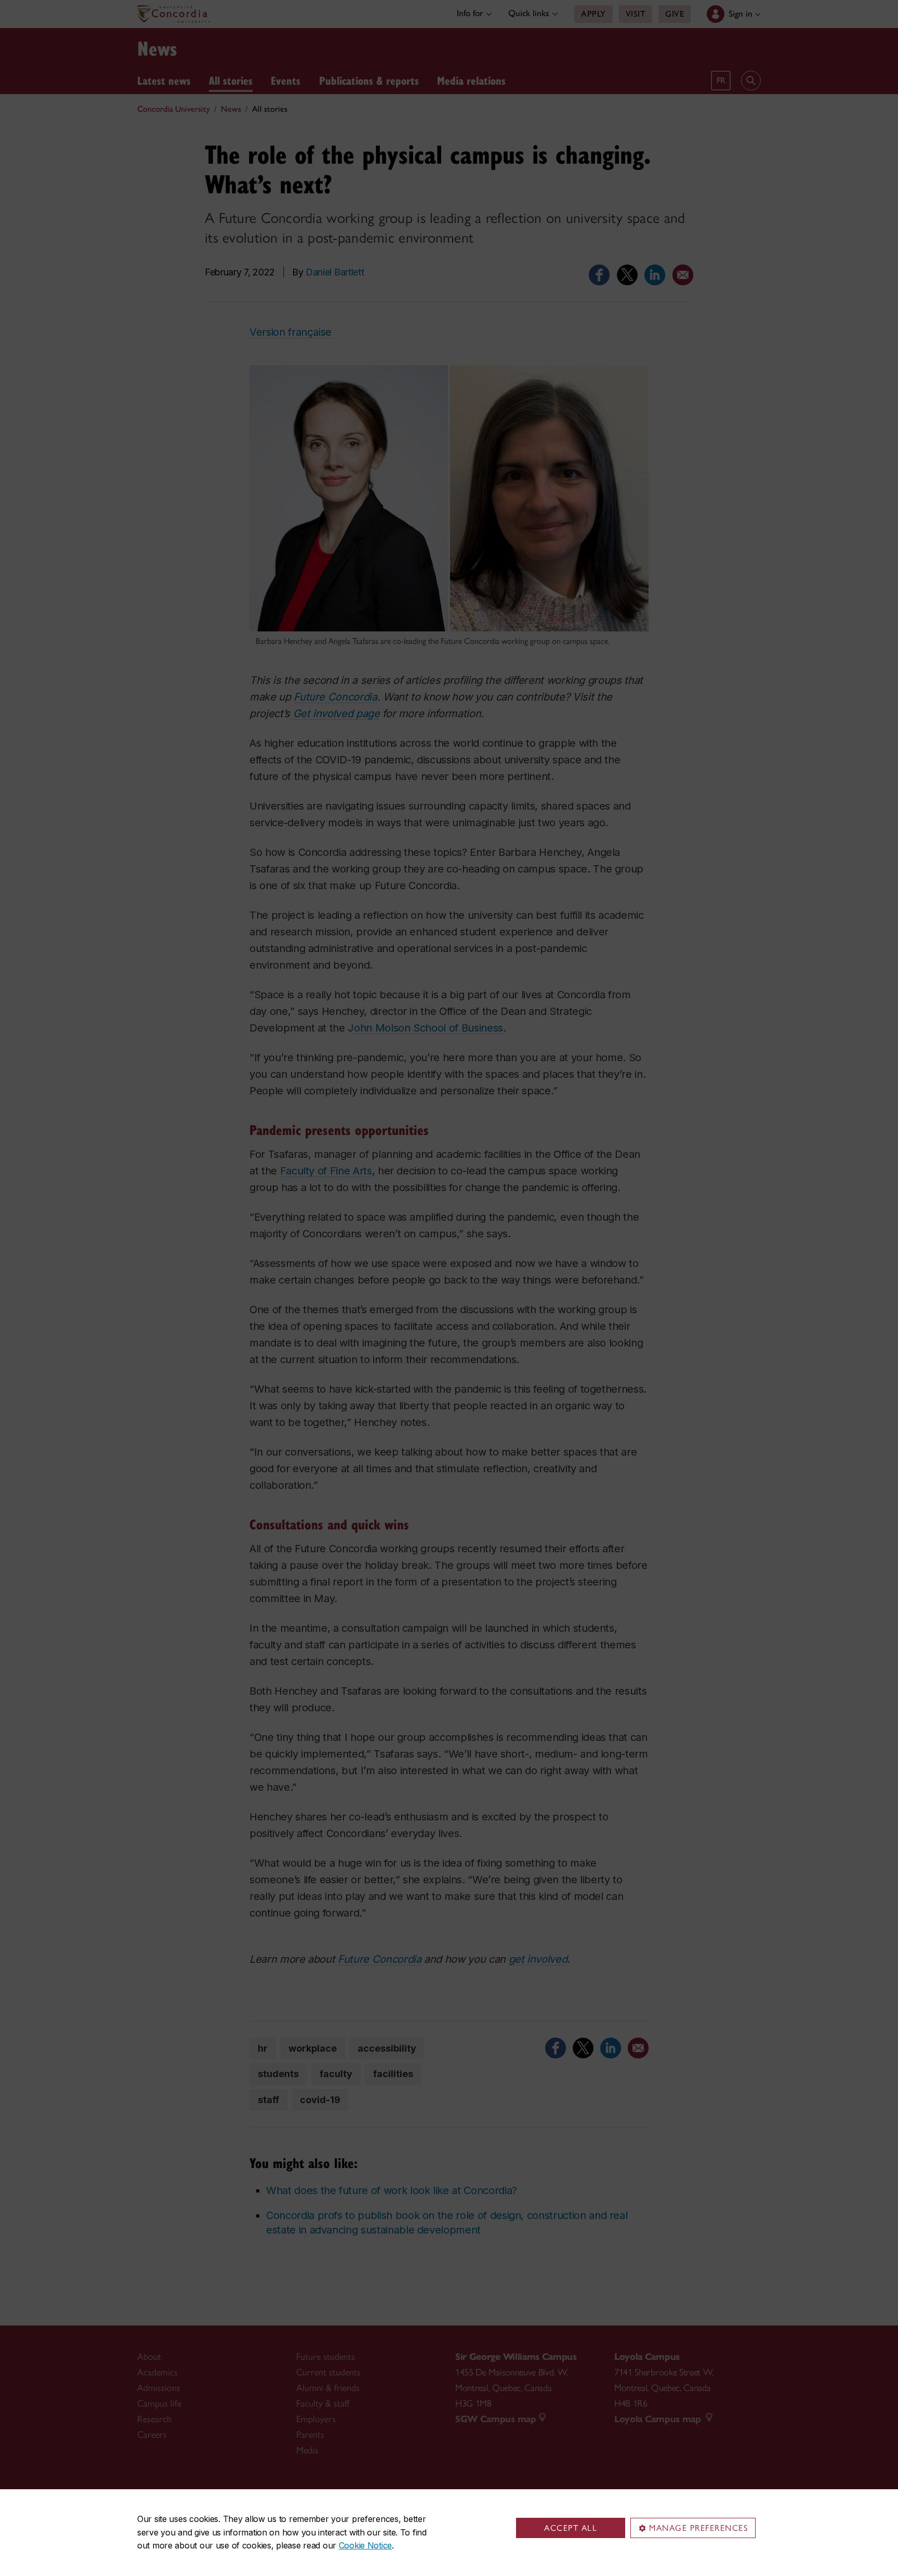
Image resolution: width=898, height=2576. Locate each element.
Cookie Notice (365, 2545)
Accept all (571, 2528)
